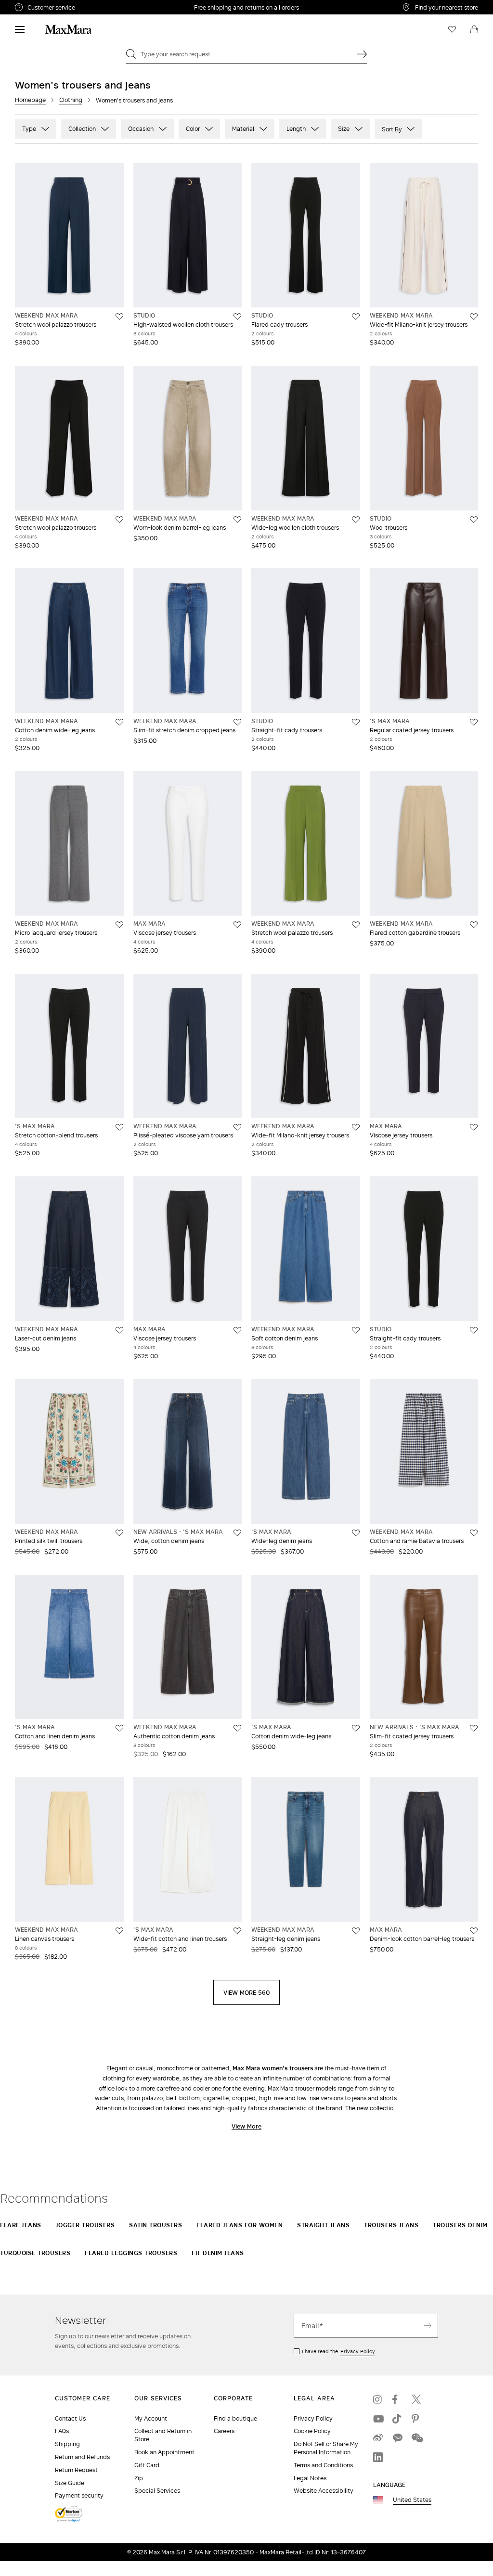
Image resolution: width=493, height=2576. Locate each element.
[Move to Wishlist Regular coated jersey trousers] (474, 722)
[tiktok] (397, 2419)
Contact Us (70, 2418)
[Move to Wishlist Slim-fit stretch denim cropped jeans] (237, 722)
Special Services (157, 2491)
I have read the (338, 2351)
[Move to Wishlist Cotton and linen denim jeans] (119, 1728)
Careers (224, 2431)
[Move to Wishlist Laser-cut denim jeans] (119, 1330)
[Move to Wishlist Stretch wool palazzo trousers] (119, 317)
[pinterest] (416, 2419)
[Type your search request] (362, 54)
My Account (151, 2418)
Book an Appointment (164, 2452)
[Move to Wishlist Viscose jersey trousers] (237, 925)
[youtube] (378, 2419)
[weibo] (378, 2438)
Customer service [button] (91, 9)
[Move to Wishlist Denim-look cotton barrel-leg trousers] (474, 1931)
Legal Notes (310, 2478)
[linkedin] (378, 2457)
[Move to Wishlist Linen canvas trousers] (119, 1931)
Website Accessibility (324, 2491)
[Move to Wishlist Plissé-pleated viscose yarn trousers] (237, 1127)
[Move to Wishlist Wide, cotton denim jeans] (237, 1533)
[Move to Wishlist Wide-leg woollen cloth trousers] (356, 520)
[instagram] (378, 2399)
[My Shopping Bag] (474, 29)
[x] (416, 2399)
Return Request (76, 2470)
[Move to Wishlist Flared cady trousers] (356, 317)
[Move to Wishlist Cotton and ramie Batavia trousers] (474, 1533)
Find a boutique (235, 2418)
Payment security (79, 2495)
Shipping (67, 2444)
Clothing (71, 100)
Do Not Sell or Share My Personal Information (326, 2448)
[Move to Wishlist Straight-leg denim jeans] (356, 1931)
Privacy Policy (358, 2351)
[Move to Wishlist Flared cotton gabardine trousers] (474, 925)
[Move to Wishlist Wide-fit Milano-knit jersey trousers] (474, 317)
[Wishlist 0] (452, 29)
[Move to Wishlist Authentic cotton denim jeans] (237, 1728)
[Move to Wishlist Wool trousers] (474, 520)
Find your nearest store (447, 7)
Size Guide (70, 2483)
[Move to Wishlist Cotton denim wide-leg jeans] (119, 722)
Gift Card (147, 2465)
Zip (139, 2478)
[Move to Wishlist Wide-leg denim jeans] (356, 1533)
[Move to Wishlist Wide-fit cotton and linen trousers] (237, 1931)
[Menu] (20, 29)
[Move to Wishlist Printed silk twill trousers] (119, 1533)
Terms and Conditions (323, 2465)
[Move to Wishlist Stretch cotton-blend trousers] (119, 1127)
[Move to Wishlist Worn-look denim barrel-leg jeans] (237, 520)
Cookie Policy (312, 2431)
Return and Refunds (82, 2457)
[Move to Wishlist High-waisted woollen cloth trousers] (237, 317)
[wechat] (416, 2438)
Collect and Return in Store (163, 2435)
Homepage (30, 100)
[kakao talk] (397, 2438)
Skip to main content (36, 5)
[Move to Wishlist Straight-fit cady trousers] (356, 722)
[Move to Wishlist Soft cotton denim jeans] (356, 1330)
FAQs (62, 2431)
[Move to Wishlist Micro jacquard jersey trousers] (119, 925)
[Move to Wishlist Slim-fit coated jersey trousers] (474, 1728)
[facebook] (397, 2399)
